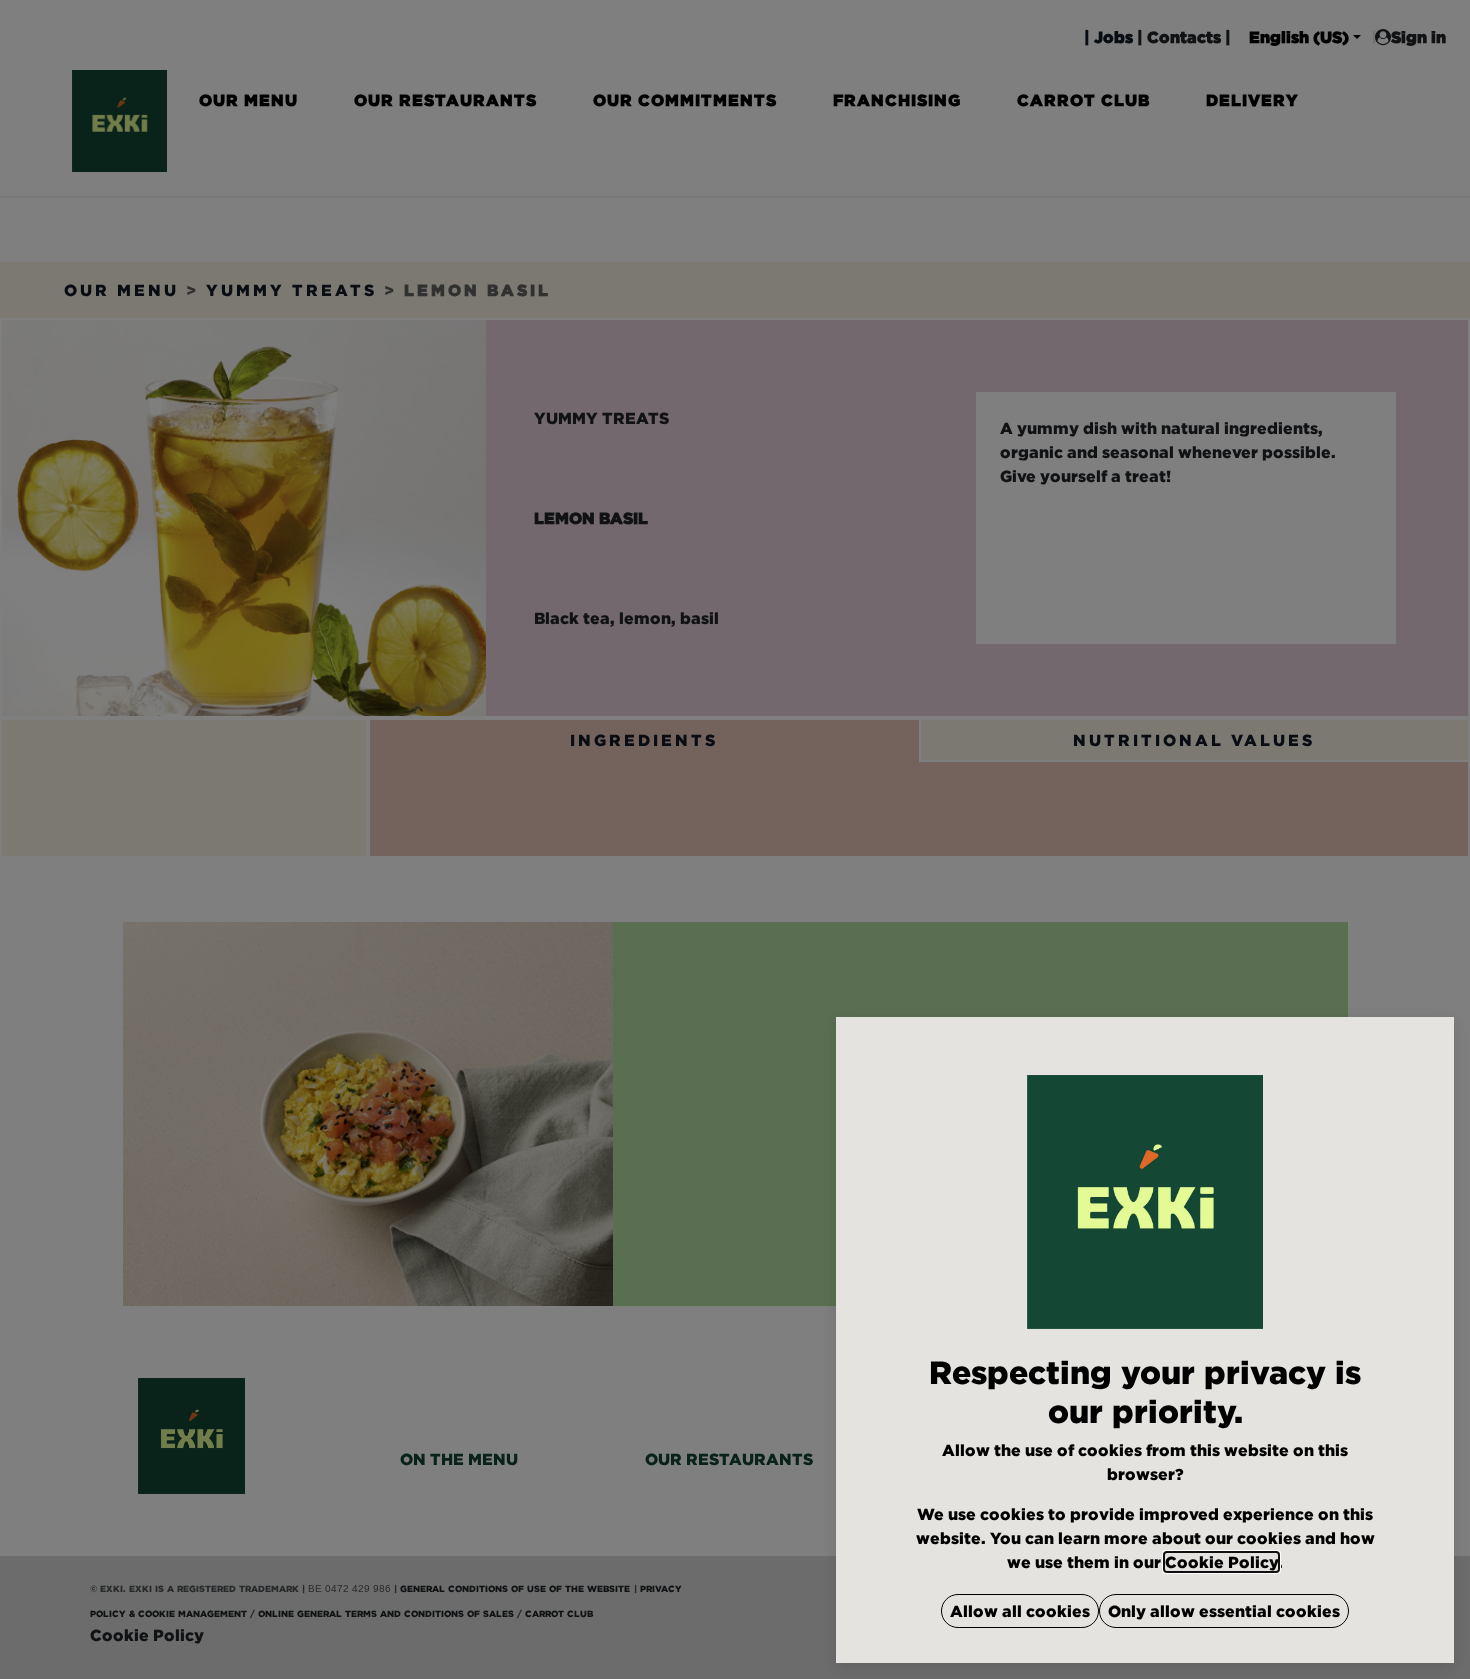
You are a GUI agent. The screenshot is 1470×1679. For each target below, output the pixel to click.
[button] (1020, 1611)
